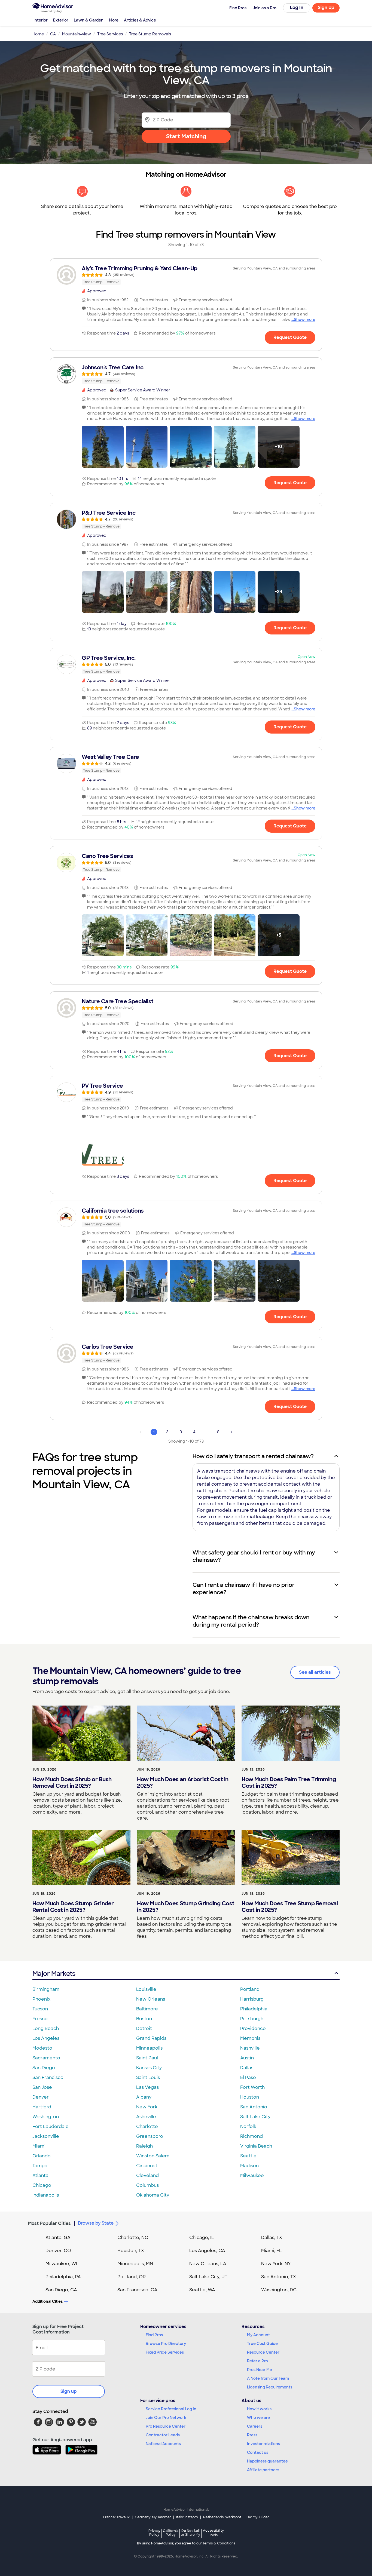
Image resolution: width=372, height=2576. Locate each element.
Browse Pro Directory (166, 2344)
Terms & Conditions (219, 2543)
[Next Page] (232, 1432)
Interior (41, 20)
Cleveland (147, 2175)
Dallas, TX (272, 2238)
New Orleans (151, 1999)
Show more (305, 320)
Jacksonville (46, 2136)
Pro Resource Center (166, 2426)
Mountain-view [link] (77, 34)
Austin (247, 2058)
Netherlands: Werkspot (222, 2517)
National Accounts (163, 2444)
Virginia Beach (256, 2146)
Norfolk (248, 2126)
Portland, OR (132, 2277)
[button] (103, 447)
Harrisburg (252, 1999)
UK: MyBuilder (258, 2517)
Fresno (40, 2019)
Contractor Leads (163, 2435)
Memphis (250, 2038)
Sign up (69, 2391)
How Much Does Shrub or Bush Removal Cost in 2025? (72, 1783)
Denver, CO (58, 2251)
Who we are (258, 2418)
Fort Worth (252, 2087)
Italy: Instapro (187, 2517)
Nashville (250, 2048)
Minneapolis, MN (135, 2264)
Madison (249, 2166)
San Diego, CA (61, 2290)
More (114, 20)
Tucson (40, 2009)
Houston (250, 2097)
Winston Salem (153, 2156)
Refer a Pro (257, 2361)
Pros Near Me (260, 2370)
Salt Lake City (255, 2117)
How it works (259, 2409)
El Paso (248, 2077)
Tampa (40, 2166)
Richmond (251, 2136)
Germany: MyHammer (153, 2517)
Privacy (154, 2533)
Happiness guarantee (267, 2461)
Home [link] (38, 34)
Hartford (42, 2107)
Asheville (146, 2117)
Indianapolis (46, 2195)
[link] (186, 275)
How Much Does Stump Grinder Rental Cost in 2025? (73, 1907)
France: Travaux (116, 2517)
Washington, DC (279, 2290)
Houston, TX (131, 2251)
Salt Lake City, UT (208, 2277)
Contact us (258, 2452)
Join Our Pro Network (166, 2418)
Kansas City (149, 2068)
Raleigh (144, 2146)
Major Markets (54, 1974)
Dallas (247, 2068)
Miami (39, 2146)
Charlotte (147, 2126)
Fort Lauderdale (51, 2126)
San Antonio (254, 2107)
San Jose (42, 2087)
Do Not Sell (190, 2533)
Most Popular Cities (49, 2223)
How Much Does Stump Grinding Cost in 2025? (186, 1907)
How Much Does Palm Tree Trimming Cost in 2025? (289, 1783)
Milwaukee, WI (61, 2264)
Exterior (61, 20)
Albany (144, 2097)
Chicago (42, 2185)
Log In (297, 7)
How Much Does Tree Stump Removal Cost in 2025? (290, 1907)
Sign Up (326, 7)
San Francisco (48, 2077)
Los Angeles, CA (207, 2251)
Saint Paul (147, 2058)
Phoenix (41, 1999)
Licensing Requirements (270, 2387)
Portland (250, 1989)
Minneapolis (149, 2048)
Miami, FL (272, 2251)
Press (252, 2435)
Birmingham (46, 1989)
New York (147, 2107)
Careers (255, 2426)
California (171, 2533)
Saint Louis (148, 2077)
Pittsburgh (252, 2019)
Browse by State (96, 2223)
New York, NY (276, 2264)
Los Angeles (46, 2038)
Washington (46, 2117)
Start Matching (186, 136)
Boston (144, 2019)
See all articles (315, 1672)
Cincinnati (147, 2166)
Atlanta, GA (58, 2238)
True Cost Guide (262, 2344)
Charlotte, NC (133, 2238)
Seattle (248, 2156)
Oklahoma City (153, 2195)
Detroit (144, 2028)
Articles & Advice (140, 20)
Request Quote (290, 337)
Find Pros (154, 2335)
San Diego (44, 2068)
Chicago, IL (202, 2238)
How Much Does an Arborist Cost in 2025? (183, 1783)
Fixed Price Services (165, 2352)
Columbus (147, 2185)
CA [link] (53, 34)
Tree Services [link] (110, 34)
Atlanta (40, 2175)
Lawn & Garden (89, 20)
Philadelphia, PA (63, 2277)
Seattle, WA (202, 2290)
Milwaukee (252, 2175)
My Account (258, 2335)
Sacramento (46, 2058)
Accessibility (213, 2533)
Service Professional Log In (171, 2409)
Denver (41, 2097)
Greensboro (150, 2136)
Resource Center (263, 2352)
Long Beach (46, 2028)
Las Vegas (147, 2087)
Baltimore (147, 2009)
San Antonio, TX (279, 2277)
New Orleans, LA (208, 2264)
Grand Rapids (151, 2038)
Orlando (42, 2156)
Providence (253, 2028)
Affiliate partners (263, 2470)
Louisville (146, 1989)
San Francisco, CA (137, 2290)
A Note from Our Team (268, 2378)
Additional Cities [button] (48, 2301)
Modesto (42, 2048)
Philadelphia (254, 2009)
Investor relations (263, 2444)
